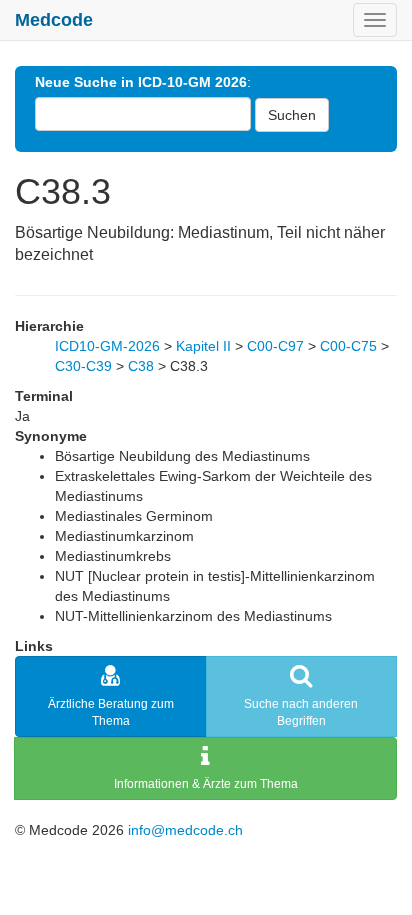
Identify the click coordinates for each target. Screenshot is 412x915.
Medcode (54, 20)
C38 (141, 366)
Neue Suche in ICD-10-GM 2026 (141, 82)
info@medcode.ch (185, 830)
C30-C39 (83, 366)
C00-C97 (275, 346)
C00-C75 (348, 346)
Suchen (292, 115)
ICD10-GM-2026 (107, 346)
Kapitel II (203, 346)
